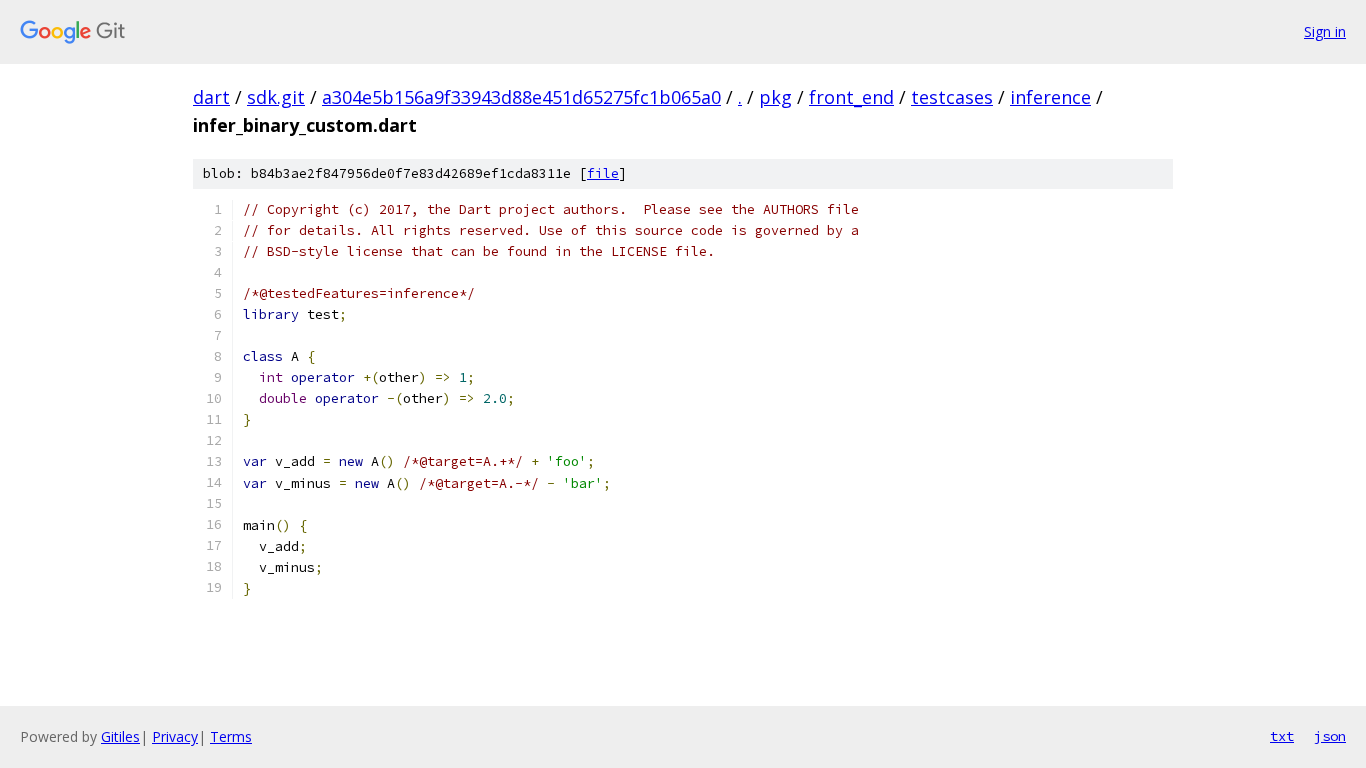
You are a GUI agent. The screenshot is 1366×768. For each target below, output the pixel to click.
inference (1050, 97)
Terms (231, 736)
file (603, 173)
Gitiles (120, 736)
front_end (851, 97)
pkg (775, 97)
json (1330, 736)
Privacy (175, 736)
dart (211, 97)
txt (1282, 736)
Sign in (1325, 31)
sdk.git (276, 97)
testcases (952, 97)
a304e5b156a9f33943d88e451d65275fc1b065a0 (521, 97)
